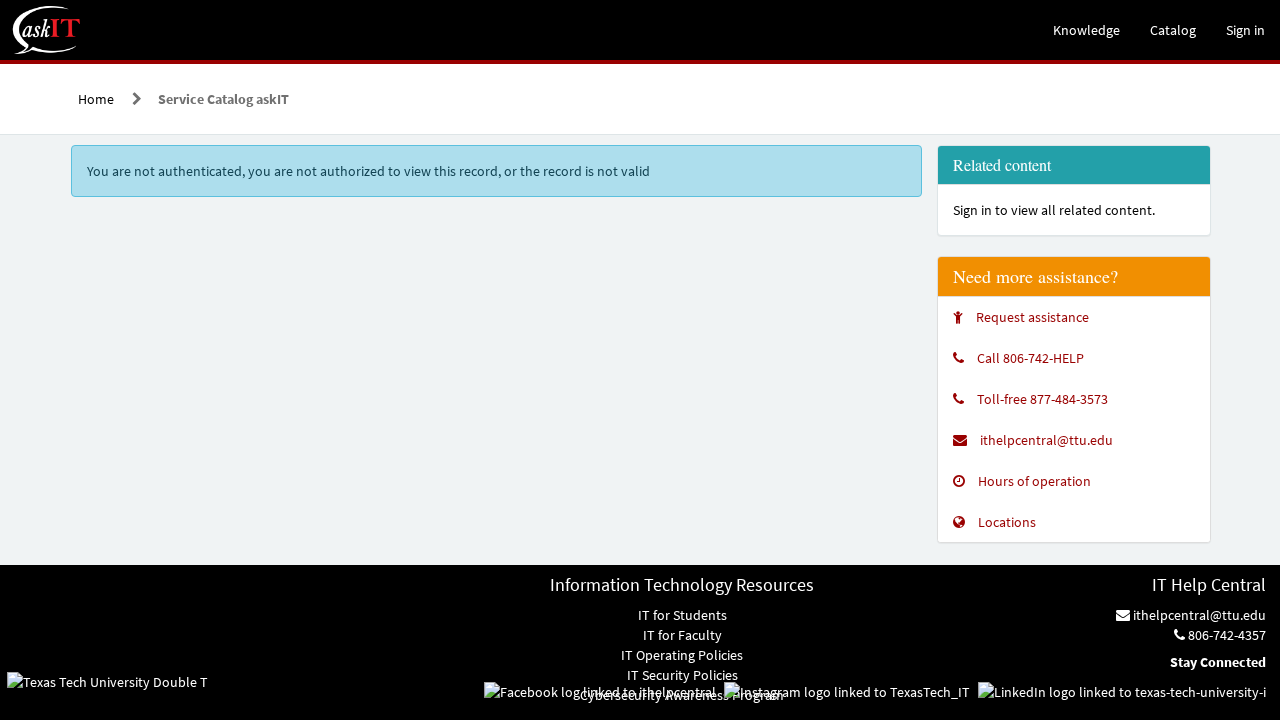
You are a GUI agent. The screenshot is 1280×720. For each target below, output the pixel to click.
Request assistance (1032, 317)
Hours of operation (1034, 481)
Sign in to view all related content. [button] (1054, 210)
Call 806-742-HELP (1030, 358)
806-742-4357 (1225, 635)
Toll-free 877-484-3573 (1042, 399)
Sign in (1245, 30)
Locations (1007, 522)
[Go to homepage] (47, 30)
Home (96, 99)
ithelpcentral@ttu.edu (1046, 440)
